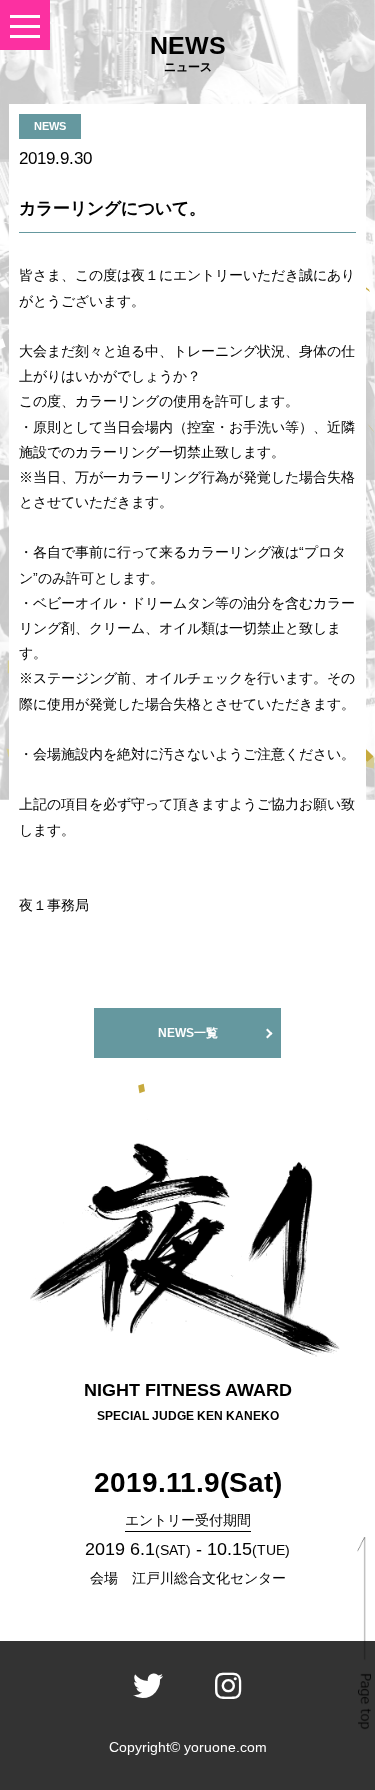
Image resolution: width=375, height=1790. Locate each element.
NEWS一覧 (188, 1033)
